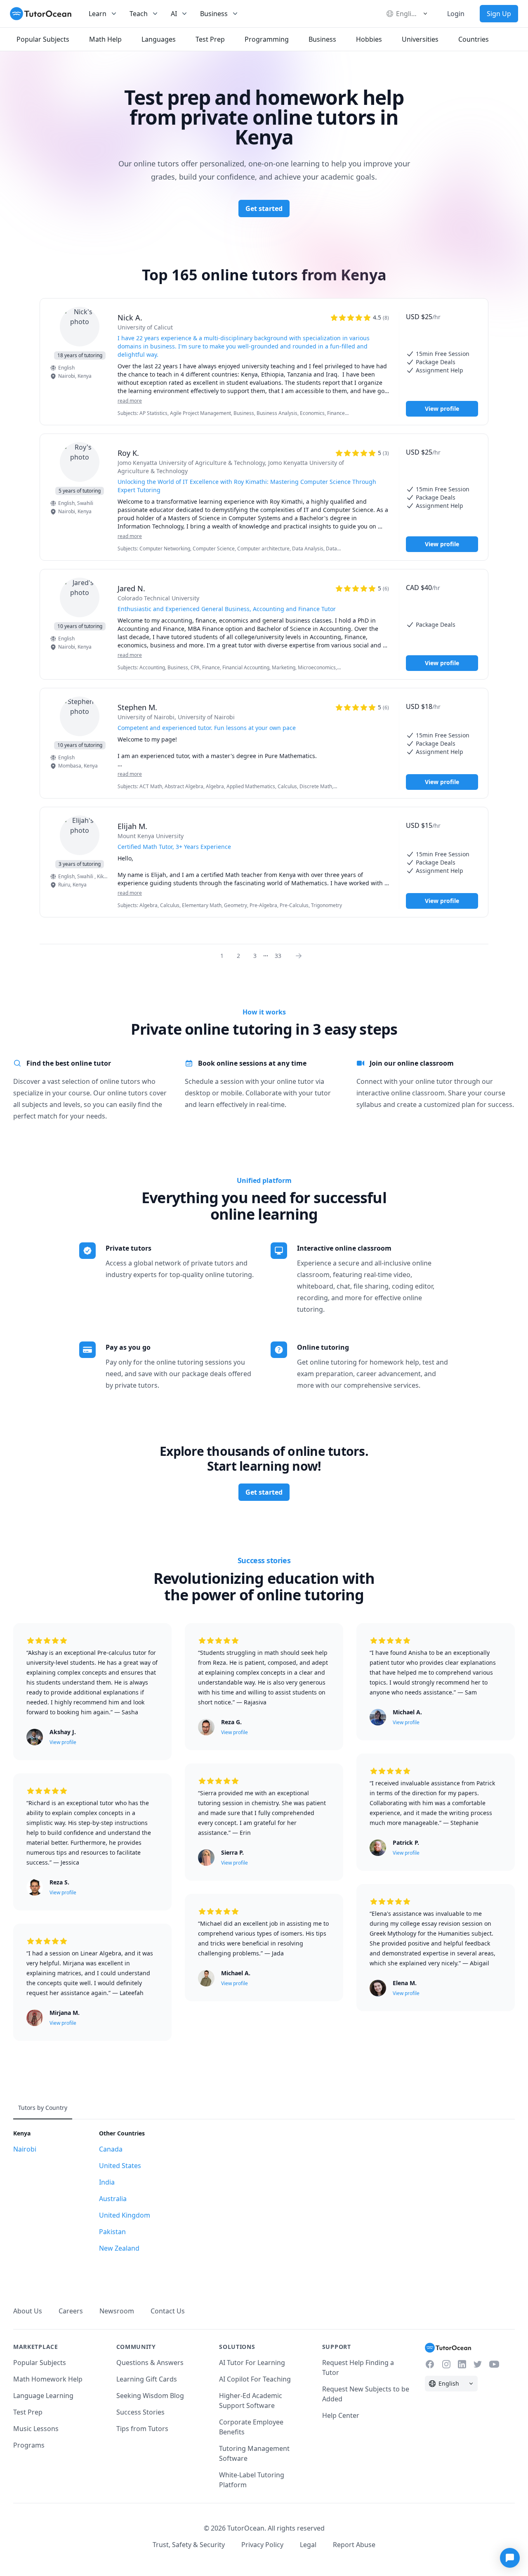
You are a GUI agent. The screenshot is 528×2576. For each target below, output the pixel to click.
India (107, 2182)
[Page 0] (301, 955)
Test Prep (28, 2412)
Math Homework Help (48, 2379)
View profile (442, 409)
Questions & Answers (150, 2363)
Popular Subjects (40, 2363)
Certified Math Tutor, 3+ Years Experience (174, 847)
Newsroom (117, 2311)
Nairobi (25, 2149)
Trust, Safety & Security (189, 2545)
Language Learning (43, 2396)
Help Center (341, 2415)
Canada (111, 2149)
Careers (71, 2311)
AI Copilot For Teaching (255, 2379)
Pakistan (112, 2232)
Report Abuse (354, 2545)
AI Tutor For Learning (252, 2363)
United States (120, 2166)
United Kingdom (125, 2215)
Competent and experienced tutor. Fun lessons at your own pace (207, 728)
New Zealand (119, 2248)
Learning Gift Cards (147, 2379)
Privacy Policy (262, 2545)
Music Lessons (36, 2429)
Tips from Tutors (142, 2429)
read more (130, 401)
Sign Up (499, 14)
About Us (28, 2311)
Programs (29, 2445)
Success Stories (140, 2412)
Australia (113, 2199)
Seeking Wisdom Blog (150, 2396)
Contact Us (168, 2311)
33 (278, 956)
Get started (264, 209)
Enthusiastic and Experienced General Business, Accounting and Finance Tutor (227, 609)
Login (456, 14)
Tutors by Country (43, 2108)
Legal (308, 2545)
